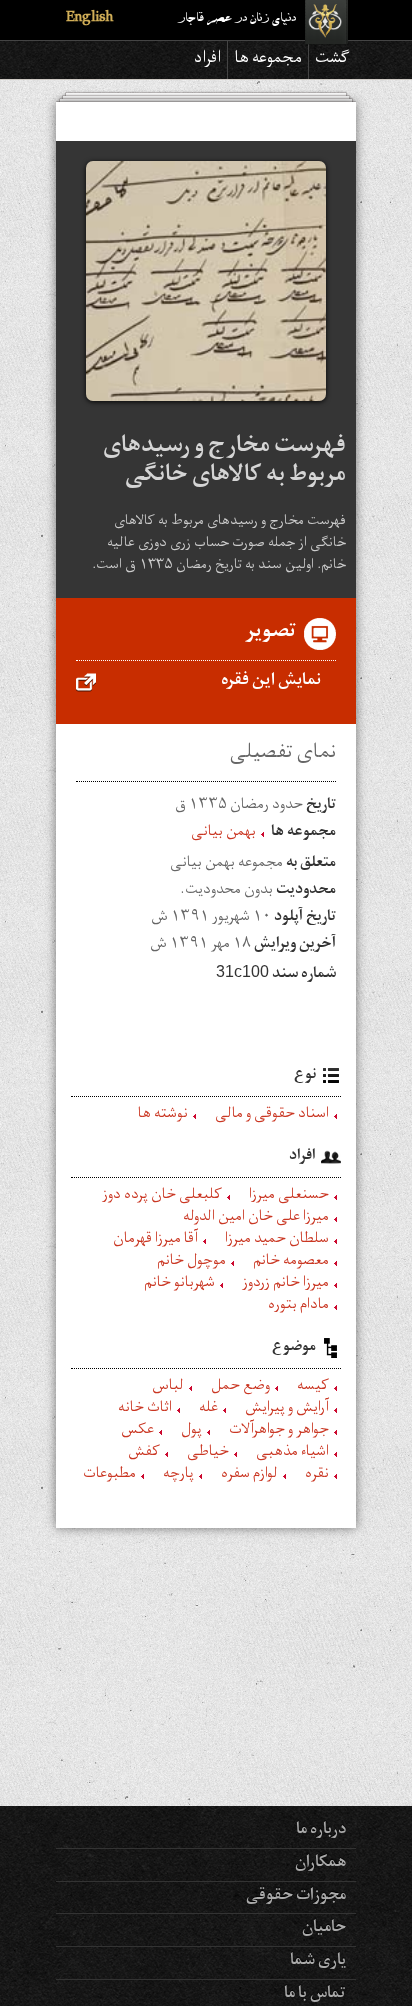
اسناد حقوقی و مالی (272, 1116)
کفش (144, 1454)
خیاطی (208, 1454)
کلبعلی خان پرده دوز (162, 1197)
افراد (207, 60)
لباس (168, 1388)
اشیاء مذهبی (292, 1454)
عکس (137, 1432)
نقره (317, 1476)
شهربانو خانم (179, 1285)
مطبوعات (109, 1476)
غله (208, 1410)
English (89, 19)
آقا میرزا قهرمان (155, 1241)
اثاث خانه (145, 1410)
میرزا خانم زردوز (285, 1285)
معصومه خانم (291, 1263)
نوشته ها (163, 1116)
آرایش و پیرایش (287, 1410)
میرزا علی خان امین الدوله (256, 1219)
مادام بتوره (298, 1307)
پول (191, 1432)
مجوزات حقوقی (296, 1897)
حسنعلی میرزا (289, 1197)
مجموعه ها (268, 60)
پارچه (178, 1476)
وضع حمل (240, 1388)
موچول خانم (191, 1263)
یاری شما (318, 1962)
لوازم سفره (249, 1476)
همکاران (320, 1864)
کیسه (313, 1388)
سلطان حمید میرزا (277, 1241)
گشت (332, 60)
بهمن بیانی (223, 834)
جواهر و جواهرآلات (279, 1432)
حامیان (324, 1929)
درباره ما (321, 1831)
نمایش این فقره (271, 682)
